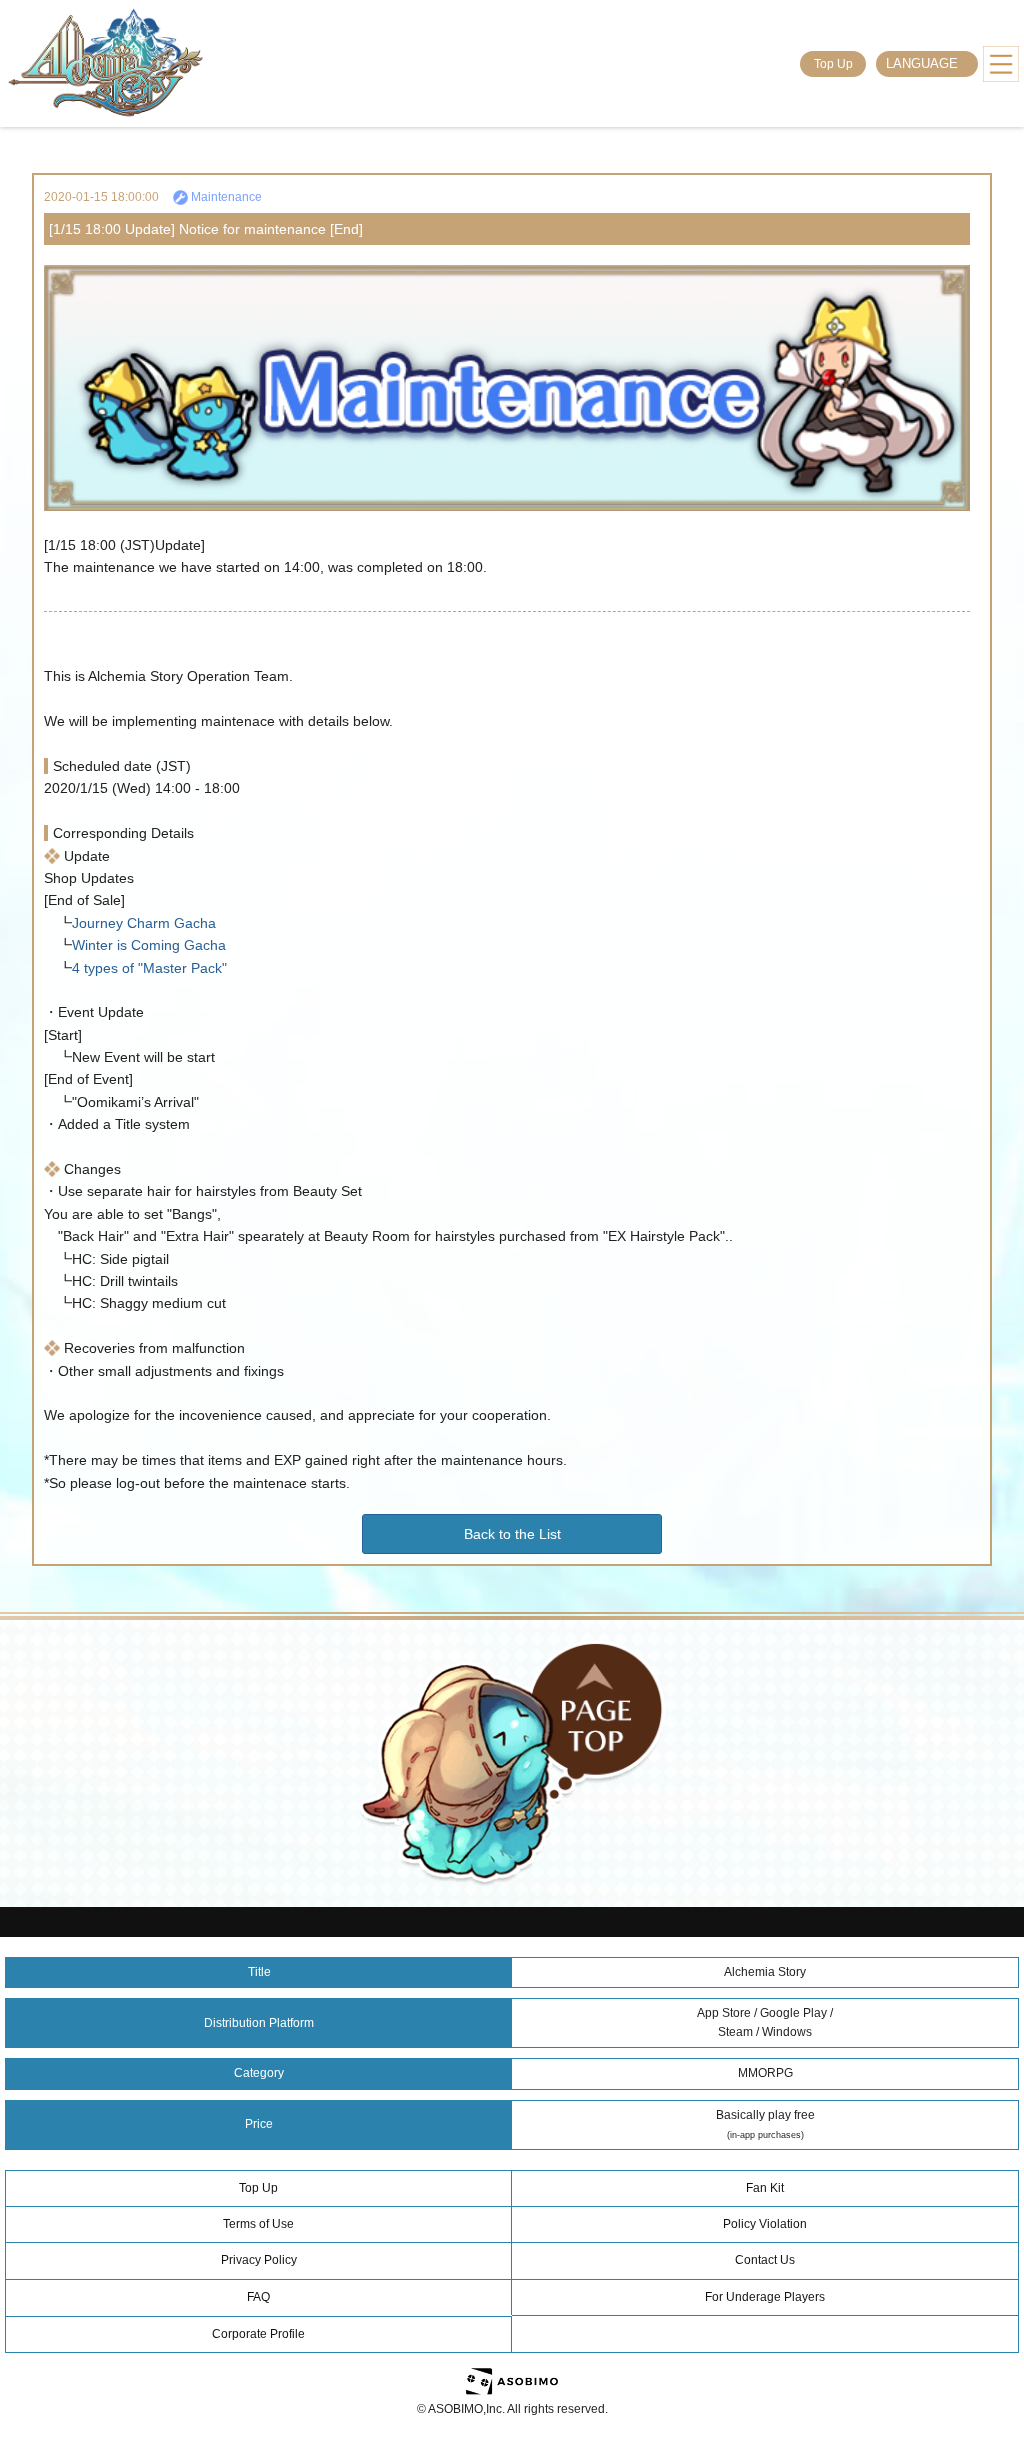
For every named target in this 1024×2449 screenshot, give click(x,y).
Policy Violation (765, 2224)
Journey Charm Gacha (144, 923)
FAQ (258, 2297)
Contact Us (765, 2260)
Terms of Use (258, 2224)
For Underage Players (765, 2297)
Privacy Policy (259, 2260)
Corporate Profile (258, 2334)
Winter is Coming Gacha (149, 945)
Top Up (833, 64)
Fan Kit (765, 2188)
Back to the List (512, 1534)
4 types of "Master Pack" (149, 968)
